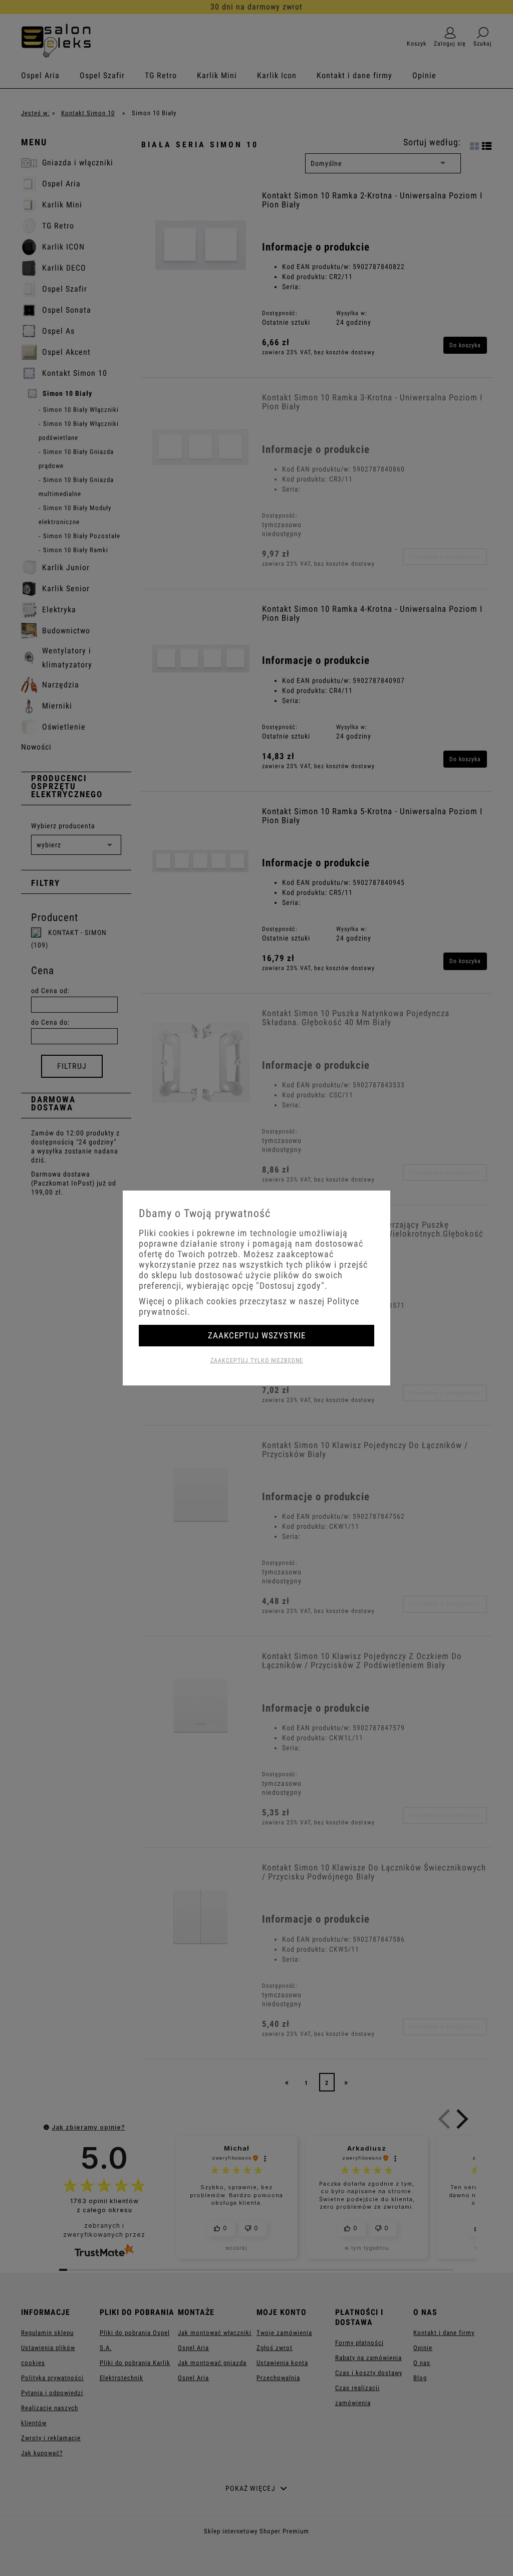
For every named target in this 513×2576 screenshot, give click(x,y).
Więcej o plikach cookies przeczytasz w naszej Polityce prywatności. (249, 1306)
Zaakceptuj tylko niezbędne (257, 1360)
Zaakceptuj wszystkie (257, 1335)
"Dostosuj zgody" (290, 1285)
